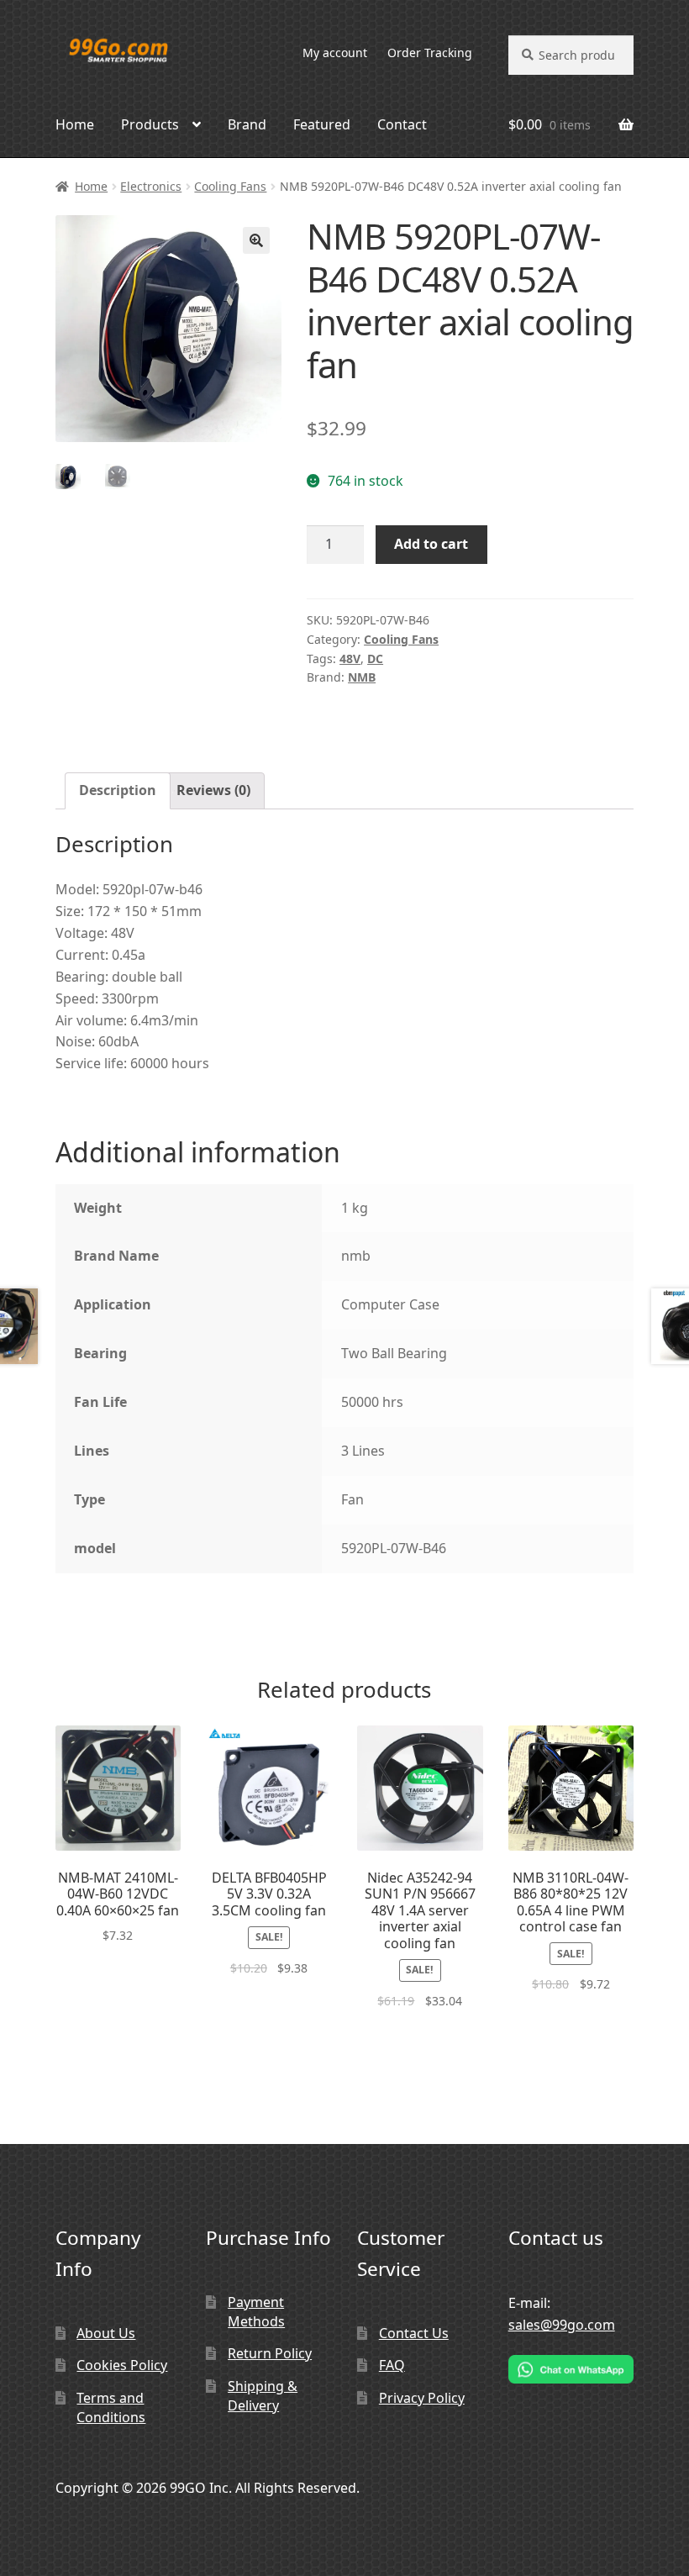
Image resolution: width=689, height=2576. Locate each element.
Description (118, 790)
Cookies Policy (122, 2365)
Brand (247, 124)
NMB (362, 677)
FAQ (392, 2365)
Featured (322, 124)
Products (150, 124)
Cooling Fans (230, 186)
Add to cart (431, 544)
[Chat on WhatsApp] (571, 2369)
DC (375, 658)
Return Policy (270, 2353)
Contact (402, 124)
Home (75, 124)
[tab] (118, 791)
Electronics (151, 186)
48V (350, 658)
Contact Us (414, 2333)
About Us (106, 2333)
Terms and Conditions (111, 2407)
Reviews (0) (213, 790)
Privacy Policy (422, 2398)
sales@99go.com (562, 2325)
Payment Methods (256, 2312)
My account (335, 53)
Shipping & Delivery (263, 2396)
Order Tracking (430, 53)
